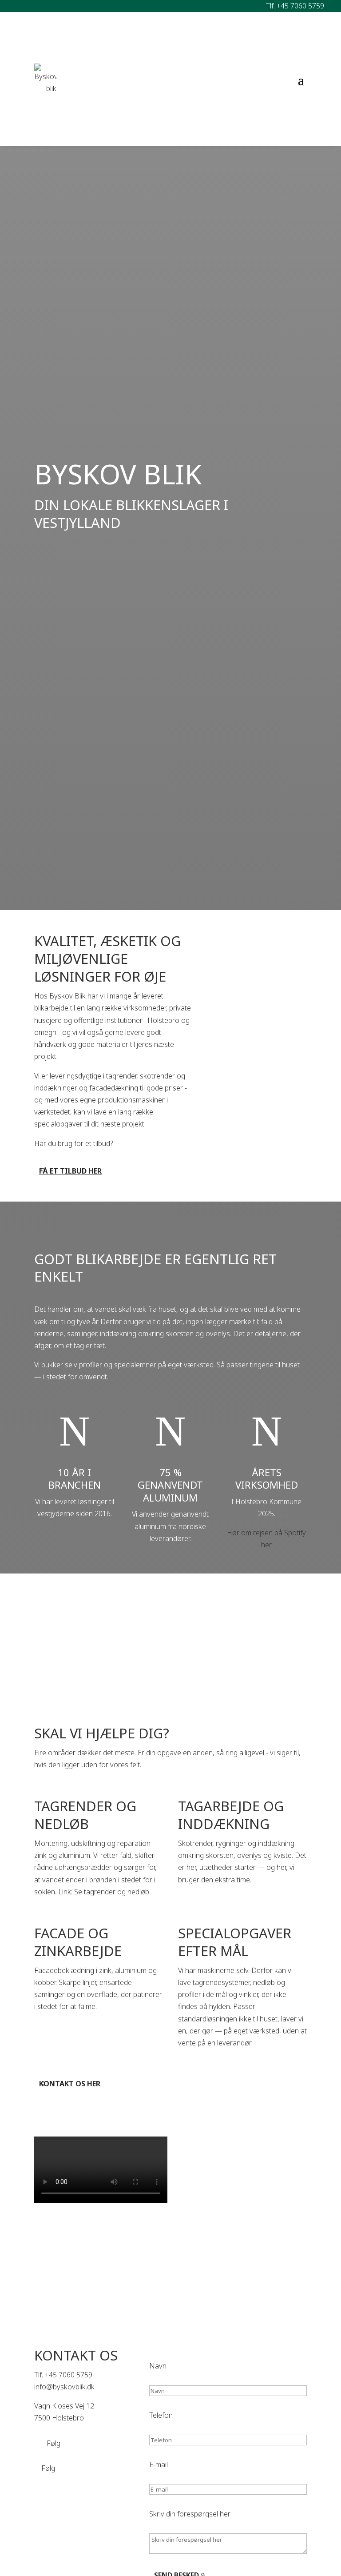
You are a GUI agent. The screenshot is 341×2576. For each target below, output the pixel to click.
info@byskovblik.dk (64, 2387)
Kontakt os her (70, 2084)
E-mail (159, 2464)
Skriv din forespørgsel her (190, 2514)
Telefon (161, 2415)
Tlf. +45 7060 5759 (295, 6)
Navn (158, 2366)
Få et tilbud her (70, 1171)
